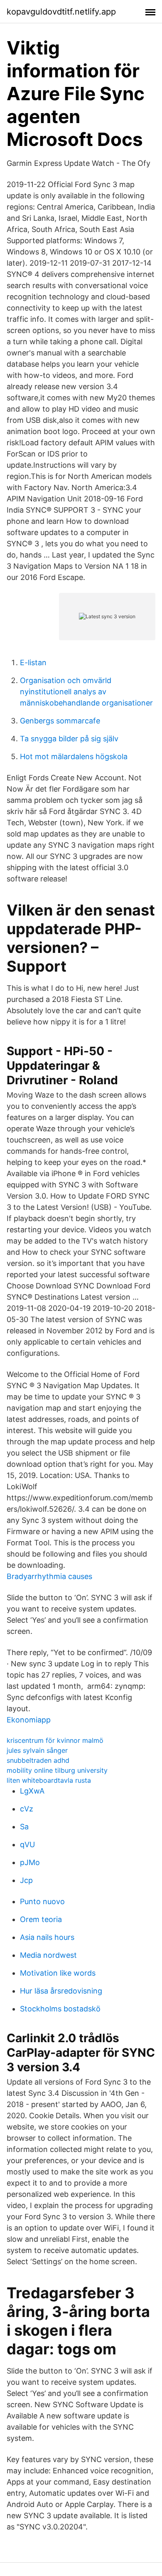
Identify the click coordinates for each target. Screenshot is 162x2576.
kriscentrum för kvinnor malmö (55, 1740)
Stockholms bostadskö (60, 2009)
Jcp (26, 1880)
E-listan (33, 663)
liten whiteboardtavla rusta (49, 1780)
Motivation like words (58, 1973)
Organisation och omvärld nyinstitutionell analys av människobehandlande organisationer (86, 692)
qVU (27, 1844)
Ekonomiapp (29, 1720)
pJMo (30, 1862)
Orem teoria (41, 1919)
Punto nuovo (42, 1901)
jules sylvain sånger (37, 1750)
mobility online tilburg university (57, 1770)
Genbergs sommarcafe (60, 721)
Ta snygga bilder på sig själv (69, 739)
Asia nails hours (47, 1937)
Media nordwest (48, 1955)
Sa (24, 1827)
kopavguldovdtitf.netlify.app (61, 12)
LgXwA (32, 1791)
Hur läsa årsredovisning (61, 1991)
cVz (27, 1809)
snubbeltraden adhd (38, 1760)
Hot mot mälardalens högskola (74, 756)
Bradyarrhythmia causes (49, 1576)
